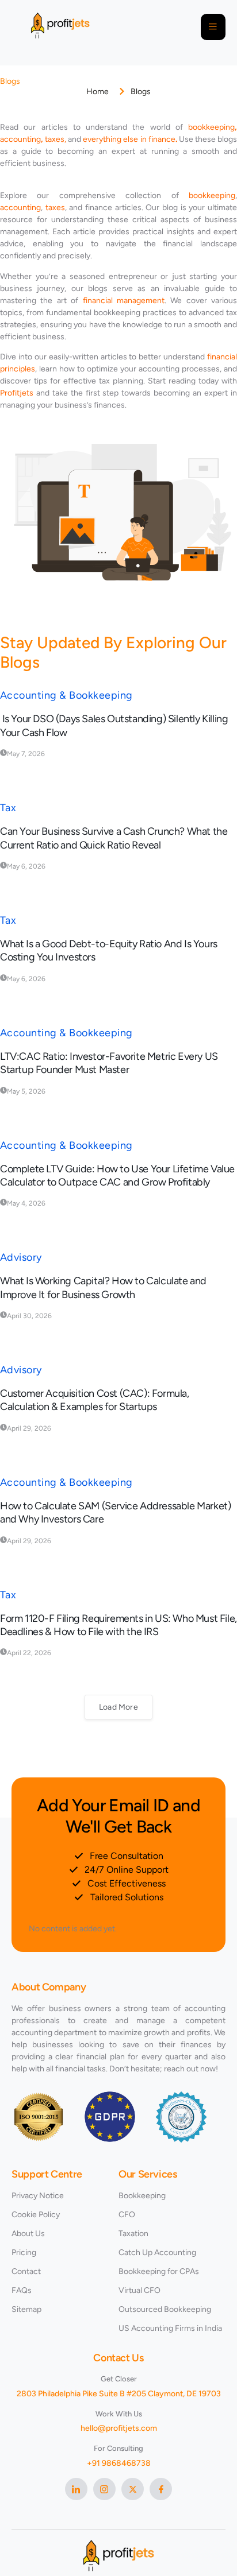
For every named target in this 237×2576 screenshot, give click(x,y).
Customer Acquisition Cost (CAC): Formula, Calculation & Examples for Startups (95, 1400)
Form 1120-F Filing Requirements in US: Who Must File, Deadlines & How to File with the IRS (118, 1625)
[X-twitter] (133, 2489)
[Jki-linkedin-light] (76, 2489)
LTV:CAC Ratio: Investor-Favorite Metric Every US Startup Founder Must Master (109, 1063)
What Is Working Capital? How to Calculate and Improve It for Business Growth (103, 1287)
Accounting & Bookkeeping (66, 695)
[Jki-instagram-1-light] (104, 2489)
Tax (8, 808)
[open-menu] (213, 27)
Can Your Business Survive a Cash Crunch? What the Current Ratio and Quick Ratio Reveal (114, 838)
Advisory (21, 1257)
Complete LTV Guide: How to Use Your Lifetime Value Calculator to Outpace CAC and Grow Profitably (117, 1175)
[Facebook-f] (161, 2489)
